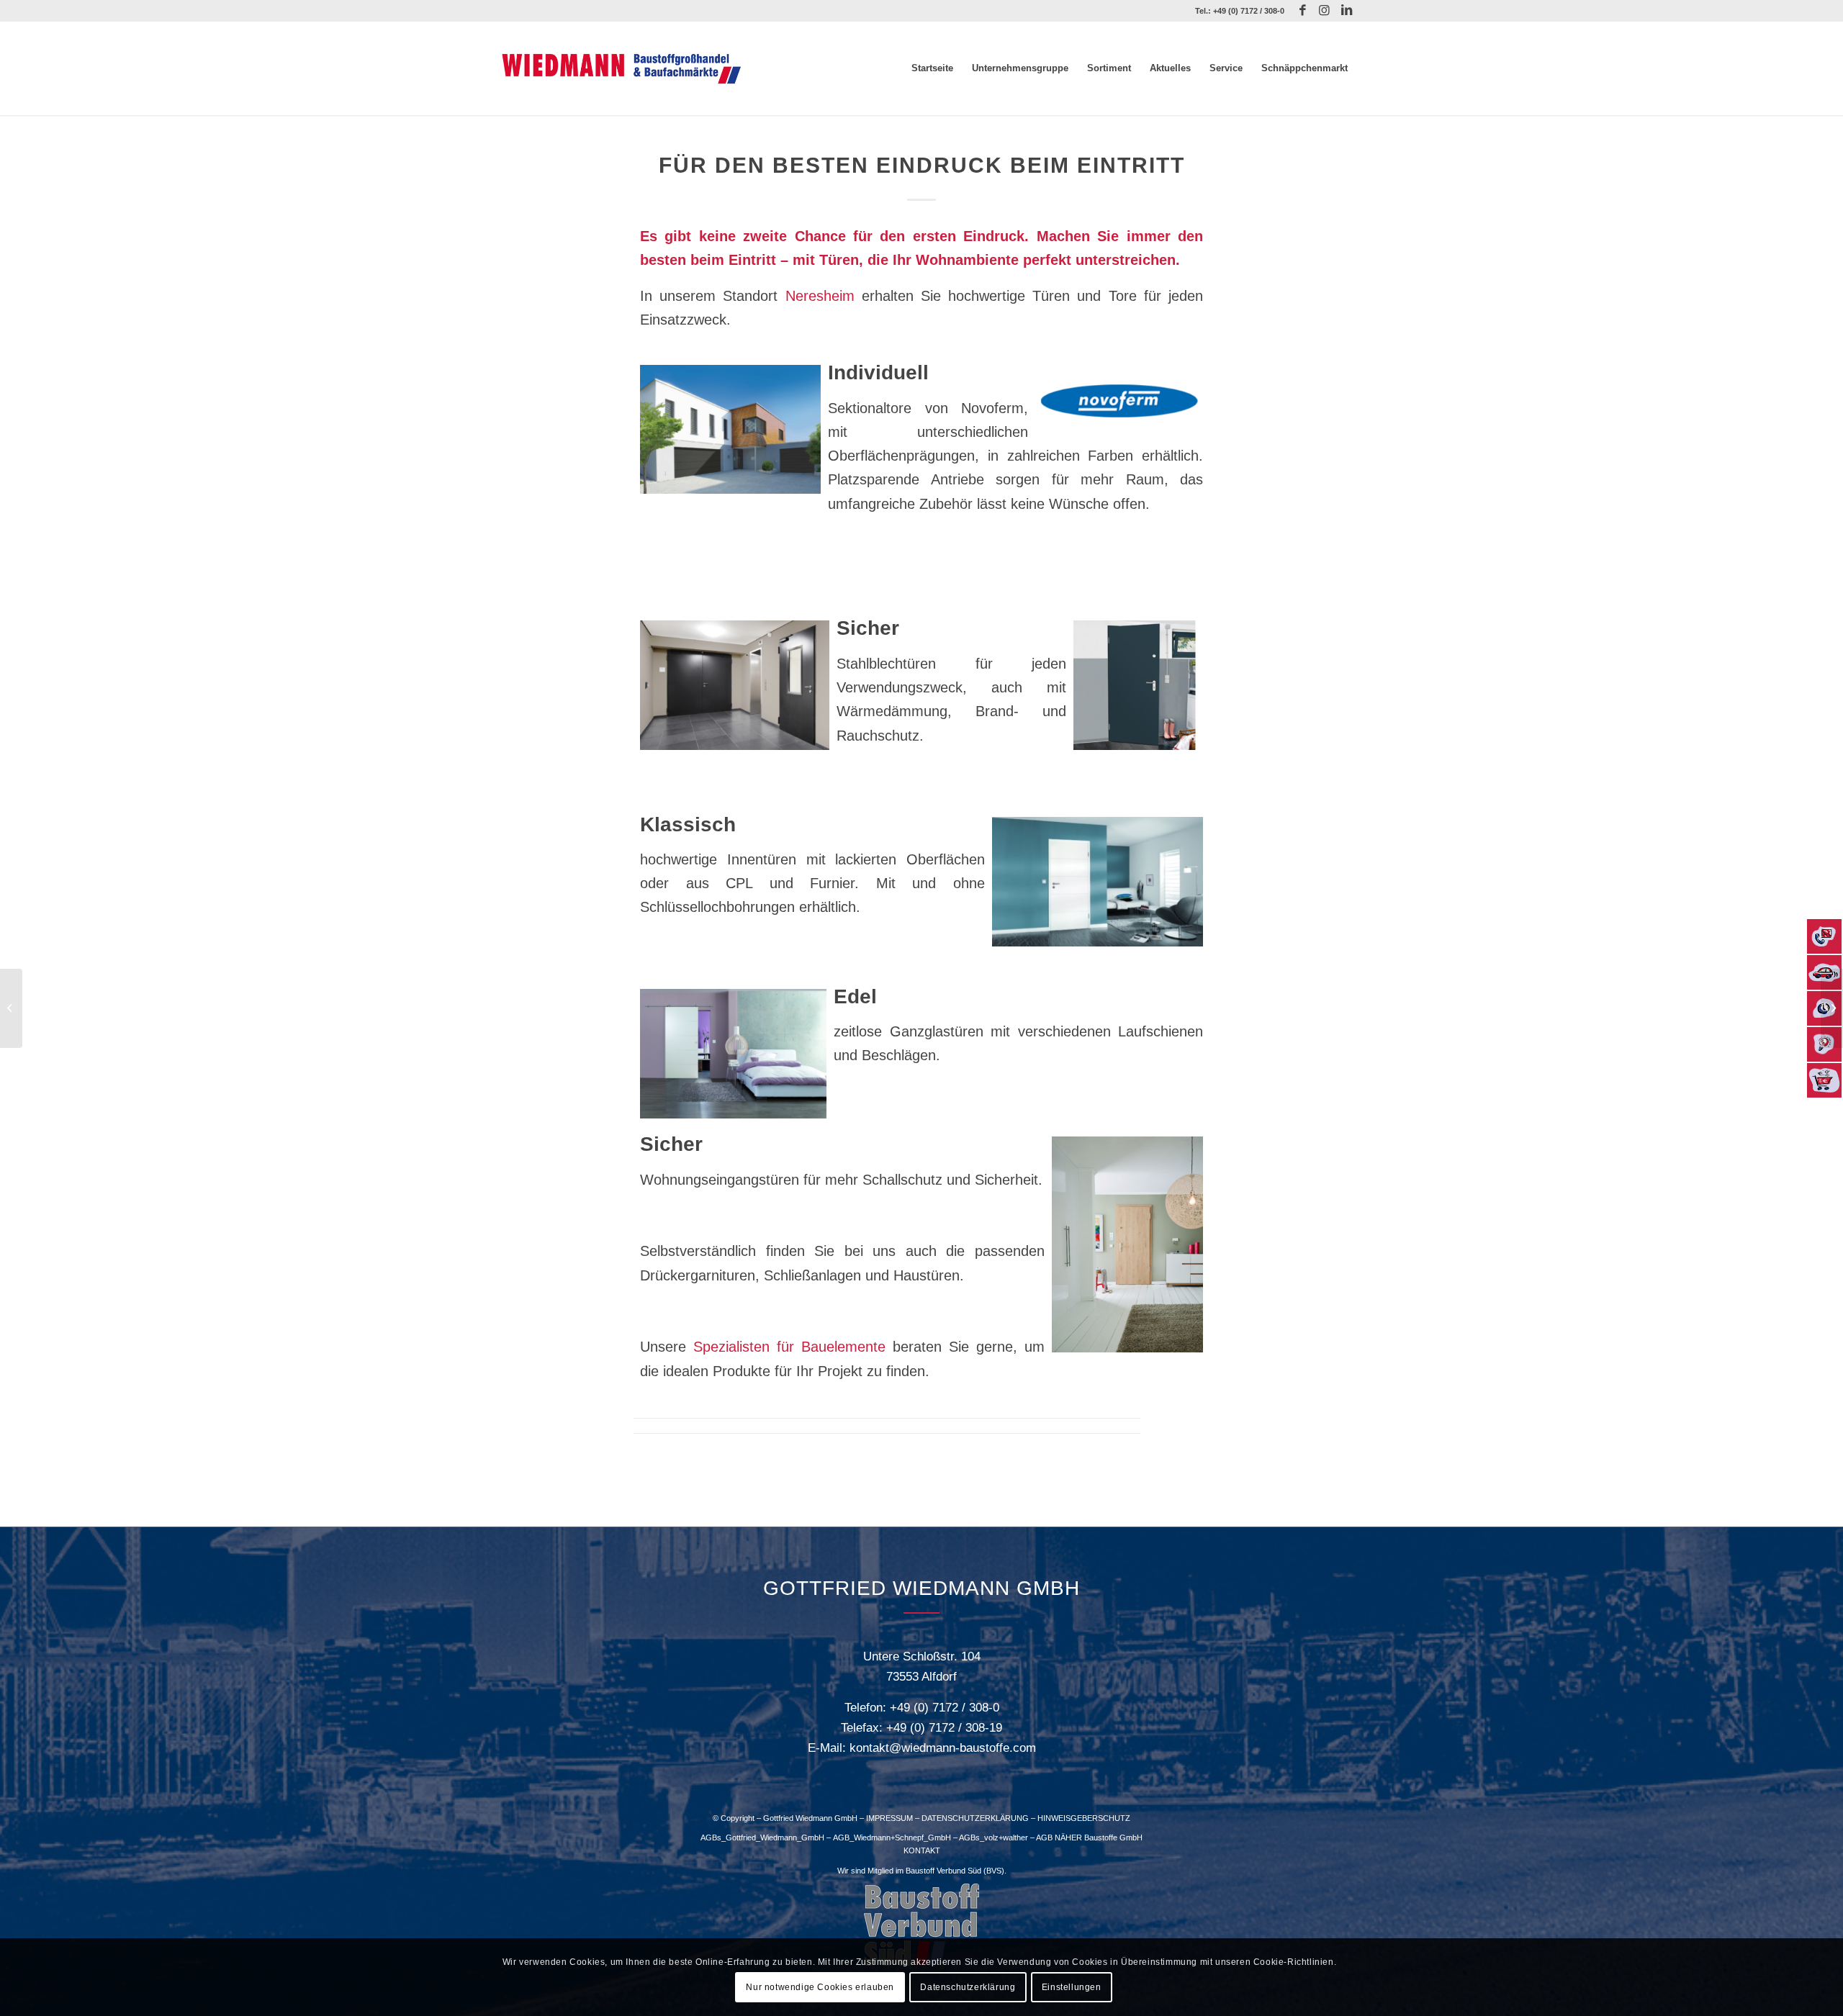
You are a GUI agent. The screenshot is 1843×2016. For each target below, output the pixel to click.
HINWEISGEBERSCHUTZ (1084, 1818)
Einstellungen (1072, 1987)
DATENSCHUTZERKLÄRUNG (975, 1818)
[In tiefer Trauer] (11, 1008)
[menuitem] (932, 68)
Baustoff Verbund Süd (943, 1871)
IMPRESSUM (889, 1818)
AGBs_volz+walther (993, 1838)
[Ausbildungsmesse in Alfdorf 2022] (1832, 1008)
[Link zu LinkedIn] (1346, 11)
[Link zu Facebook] (1303, 11)
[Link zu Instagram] (1324, 11)
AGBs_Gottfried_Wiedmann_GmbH (762, 1838)
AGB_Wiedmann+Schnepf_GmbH (892, 1838)
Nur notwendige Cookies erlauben (820, 1987)
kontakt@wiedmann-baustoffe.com (943, 1748)
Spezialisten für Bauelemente (789, 1347)
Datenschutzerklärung (968, 1987)
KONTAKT (922, 1850)
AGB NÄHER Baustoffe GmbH (1089, 1838)
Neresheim (820, 296)
